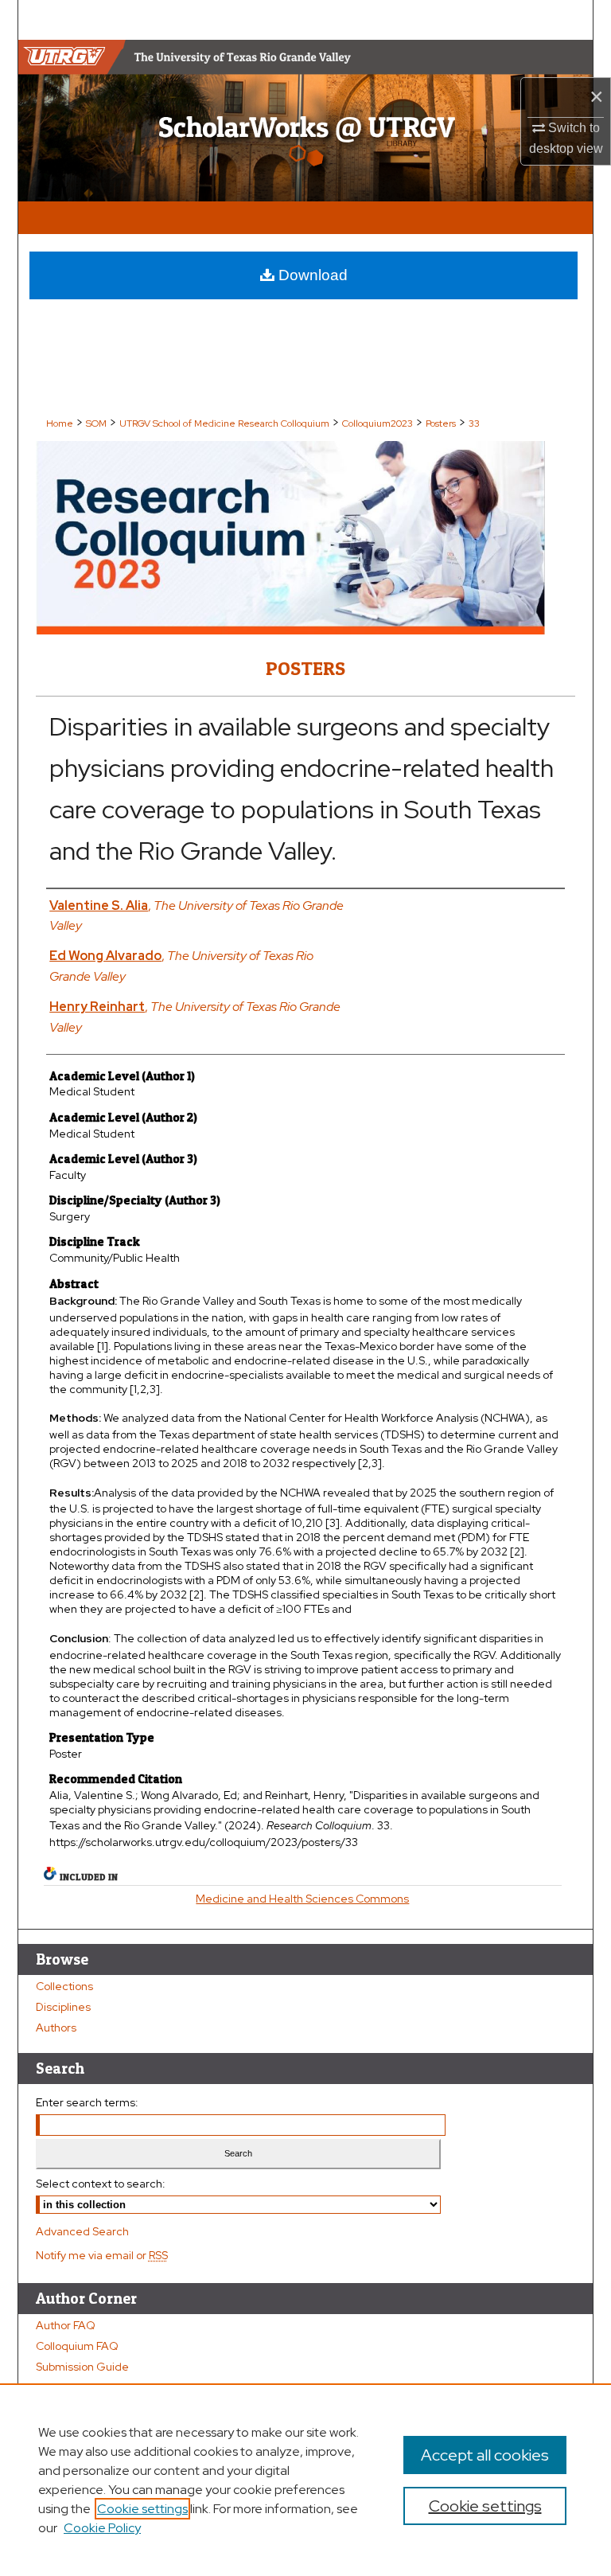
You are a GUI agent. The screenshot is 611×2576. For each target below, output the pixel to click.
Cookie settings (142, 2509)
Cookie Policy (102, 2528)
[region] (305, 2480)
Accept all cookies (485, 2455)
